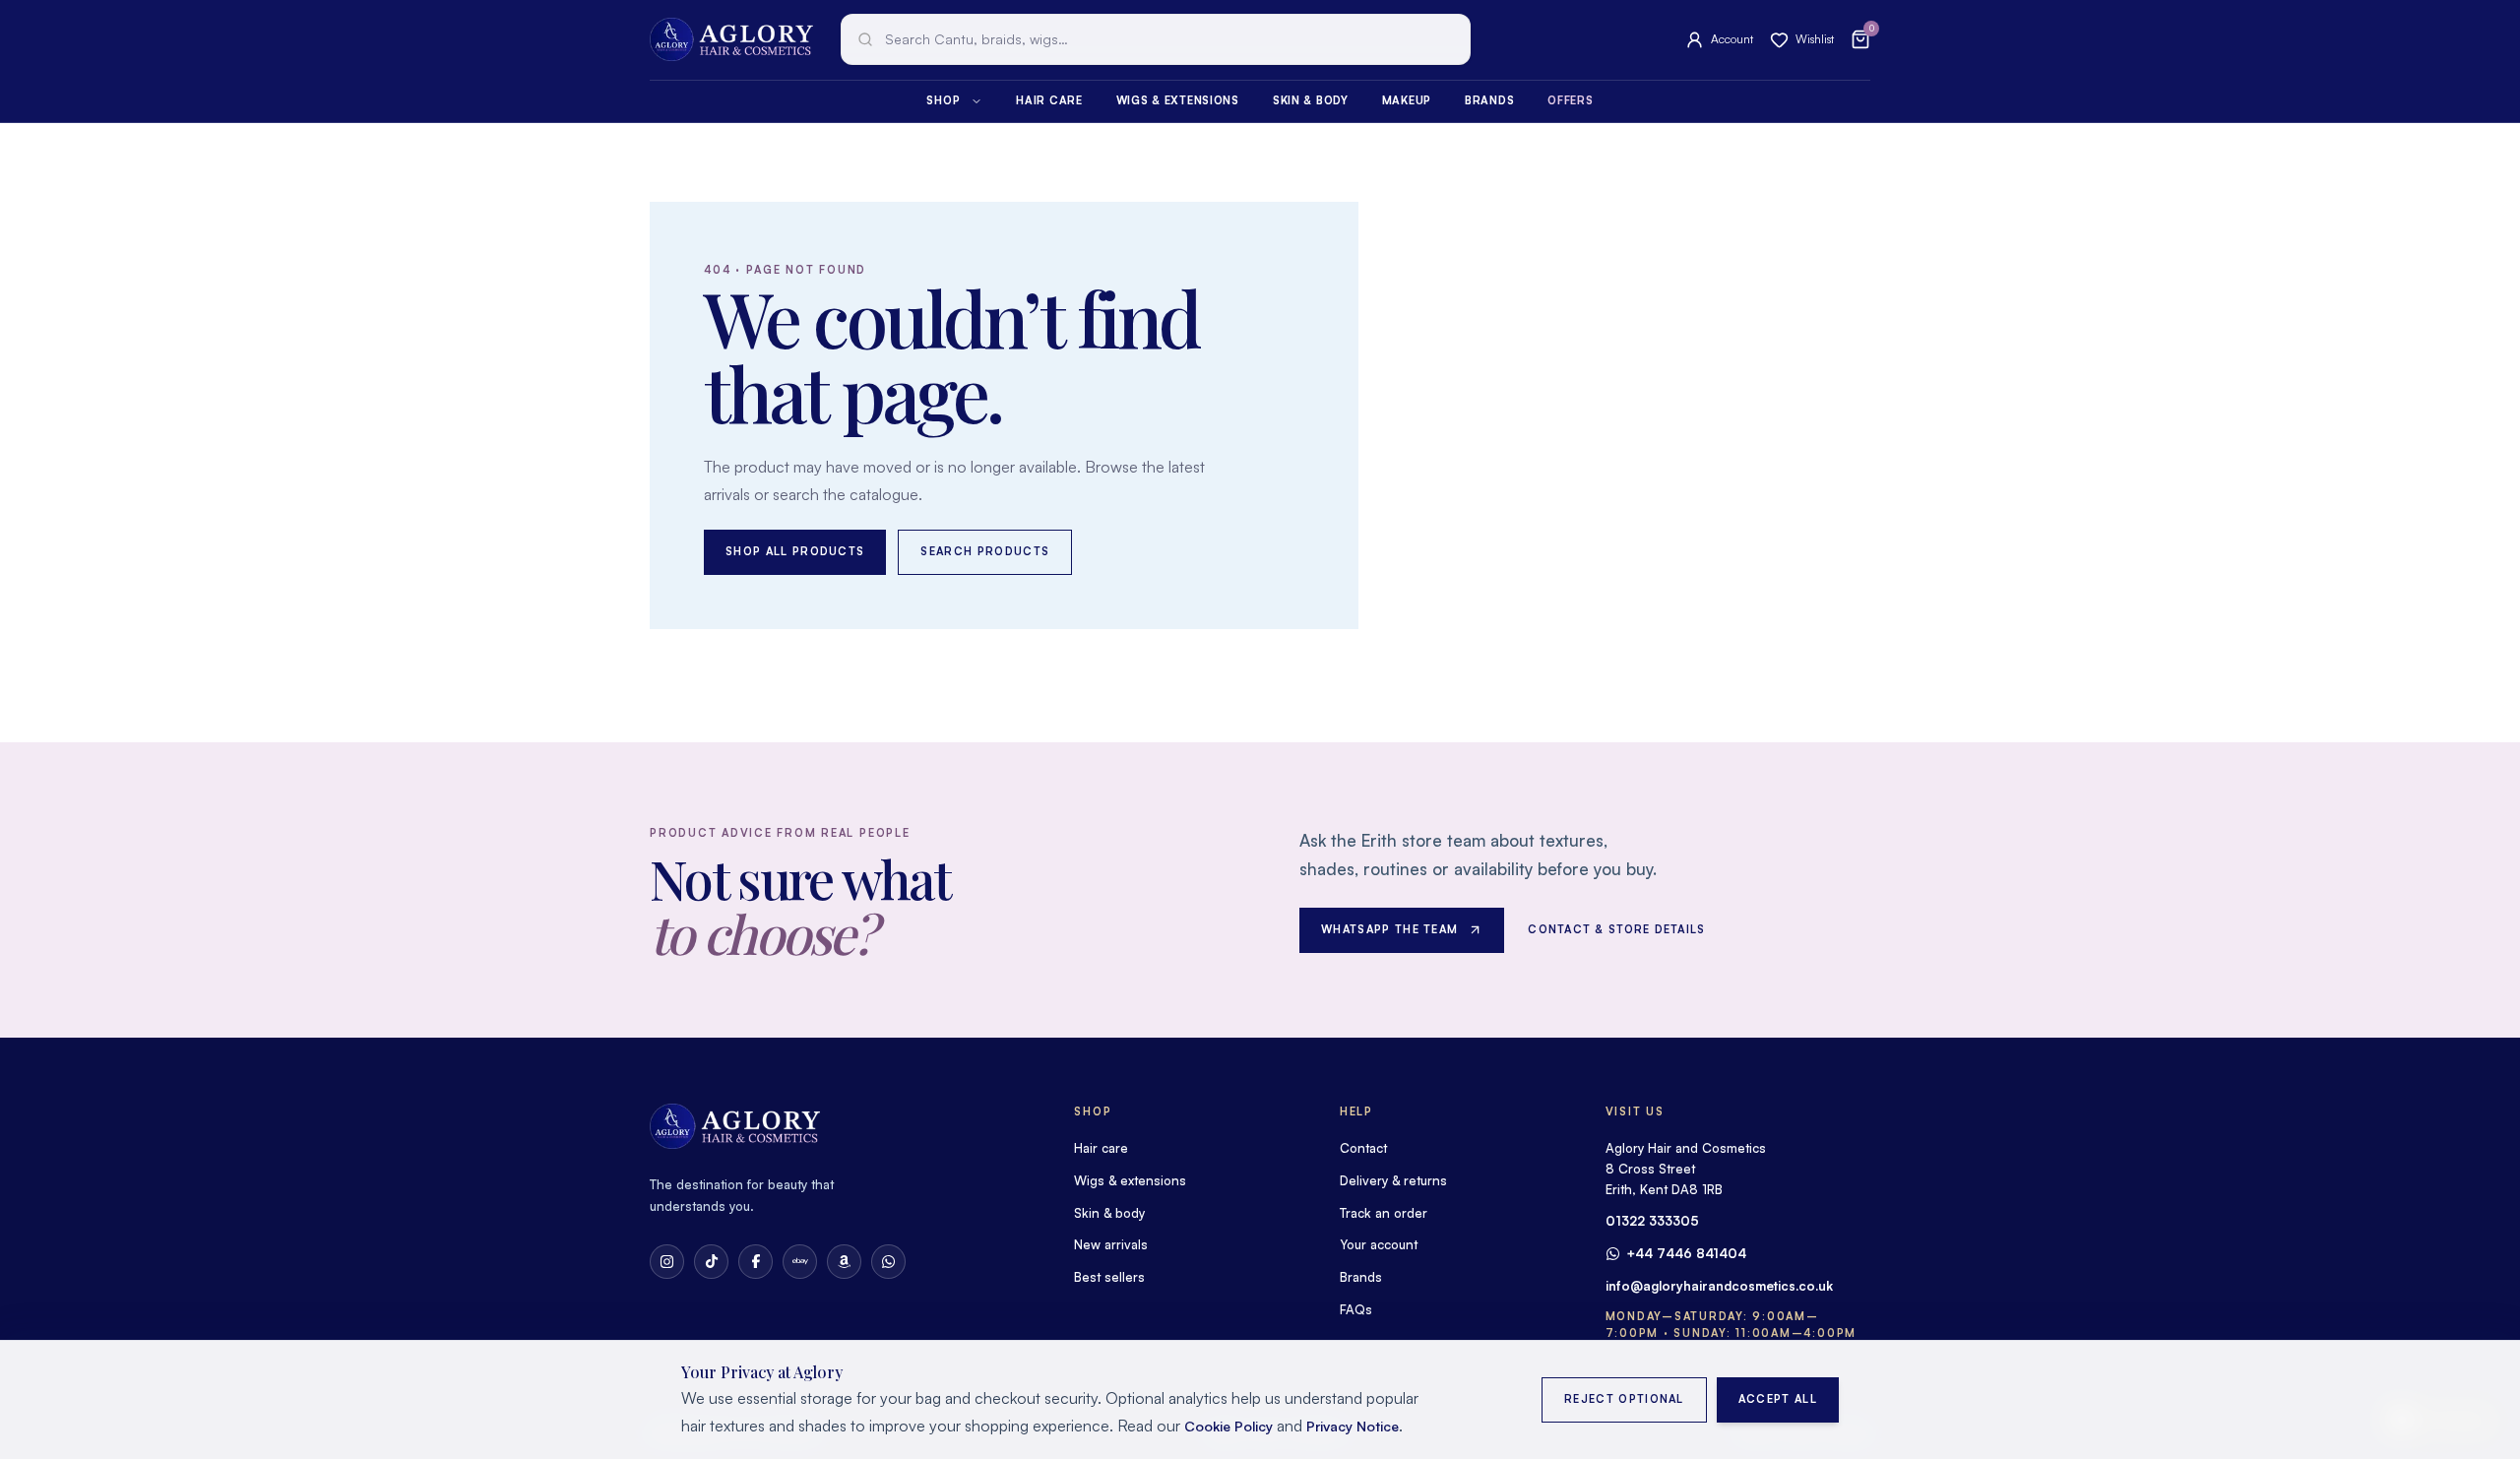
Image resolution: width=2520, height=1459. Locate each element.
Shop (943, 100)
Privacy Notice (1353, 1426)
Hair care (1049, 100)
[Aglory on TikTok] (711, 1262)
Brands (1489, 100)
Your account (1379, 1244)
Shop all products (795, 551)
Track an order (1384, 1213)
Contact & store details (1616, 929)
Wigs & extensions (1178, 100)
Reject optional (1624, 1399)
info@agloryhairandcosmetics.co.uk (1719, 1286)
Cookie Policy (1228, 1426)
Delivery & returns (1393, 1180)
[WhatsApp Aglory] (888, 1262)
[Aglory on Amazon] (844, 1262)
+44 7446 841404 (1686, 1253)
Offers (1570, 100)
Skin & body (1311, 100)
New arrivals (1111, 1244)
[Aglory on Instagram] (667, 1262)
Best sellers (1109, 1277)
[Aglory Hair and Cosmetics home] (731, 39)
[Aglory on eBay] (800, 1262)
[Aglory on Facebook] (756, 1262)
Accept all (1778, 1399)
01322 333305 (1652, 1221)
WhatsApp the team (1389, 929)
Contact (1363, 1148)
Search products (985, 551)
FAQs (1356, 1309)
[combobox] (1156, 39)
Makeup (1407, 100)
